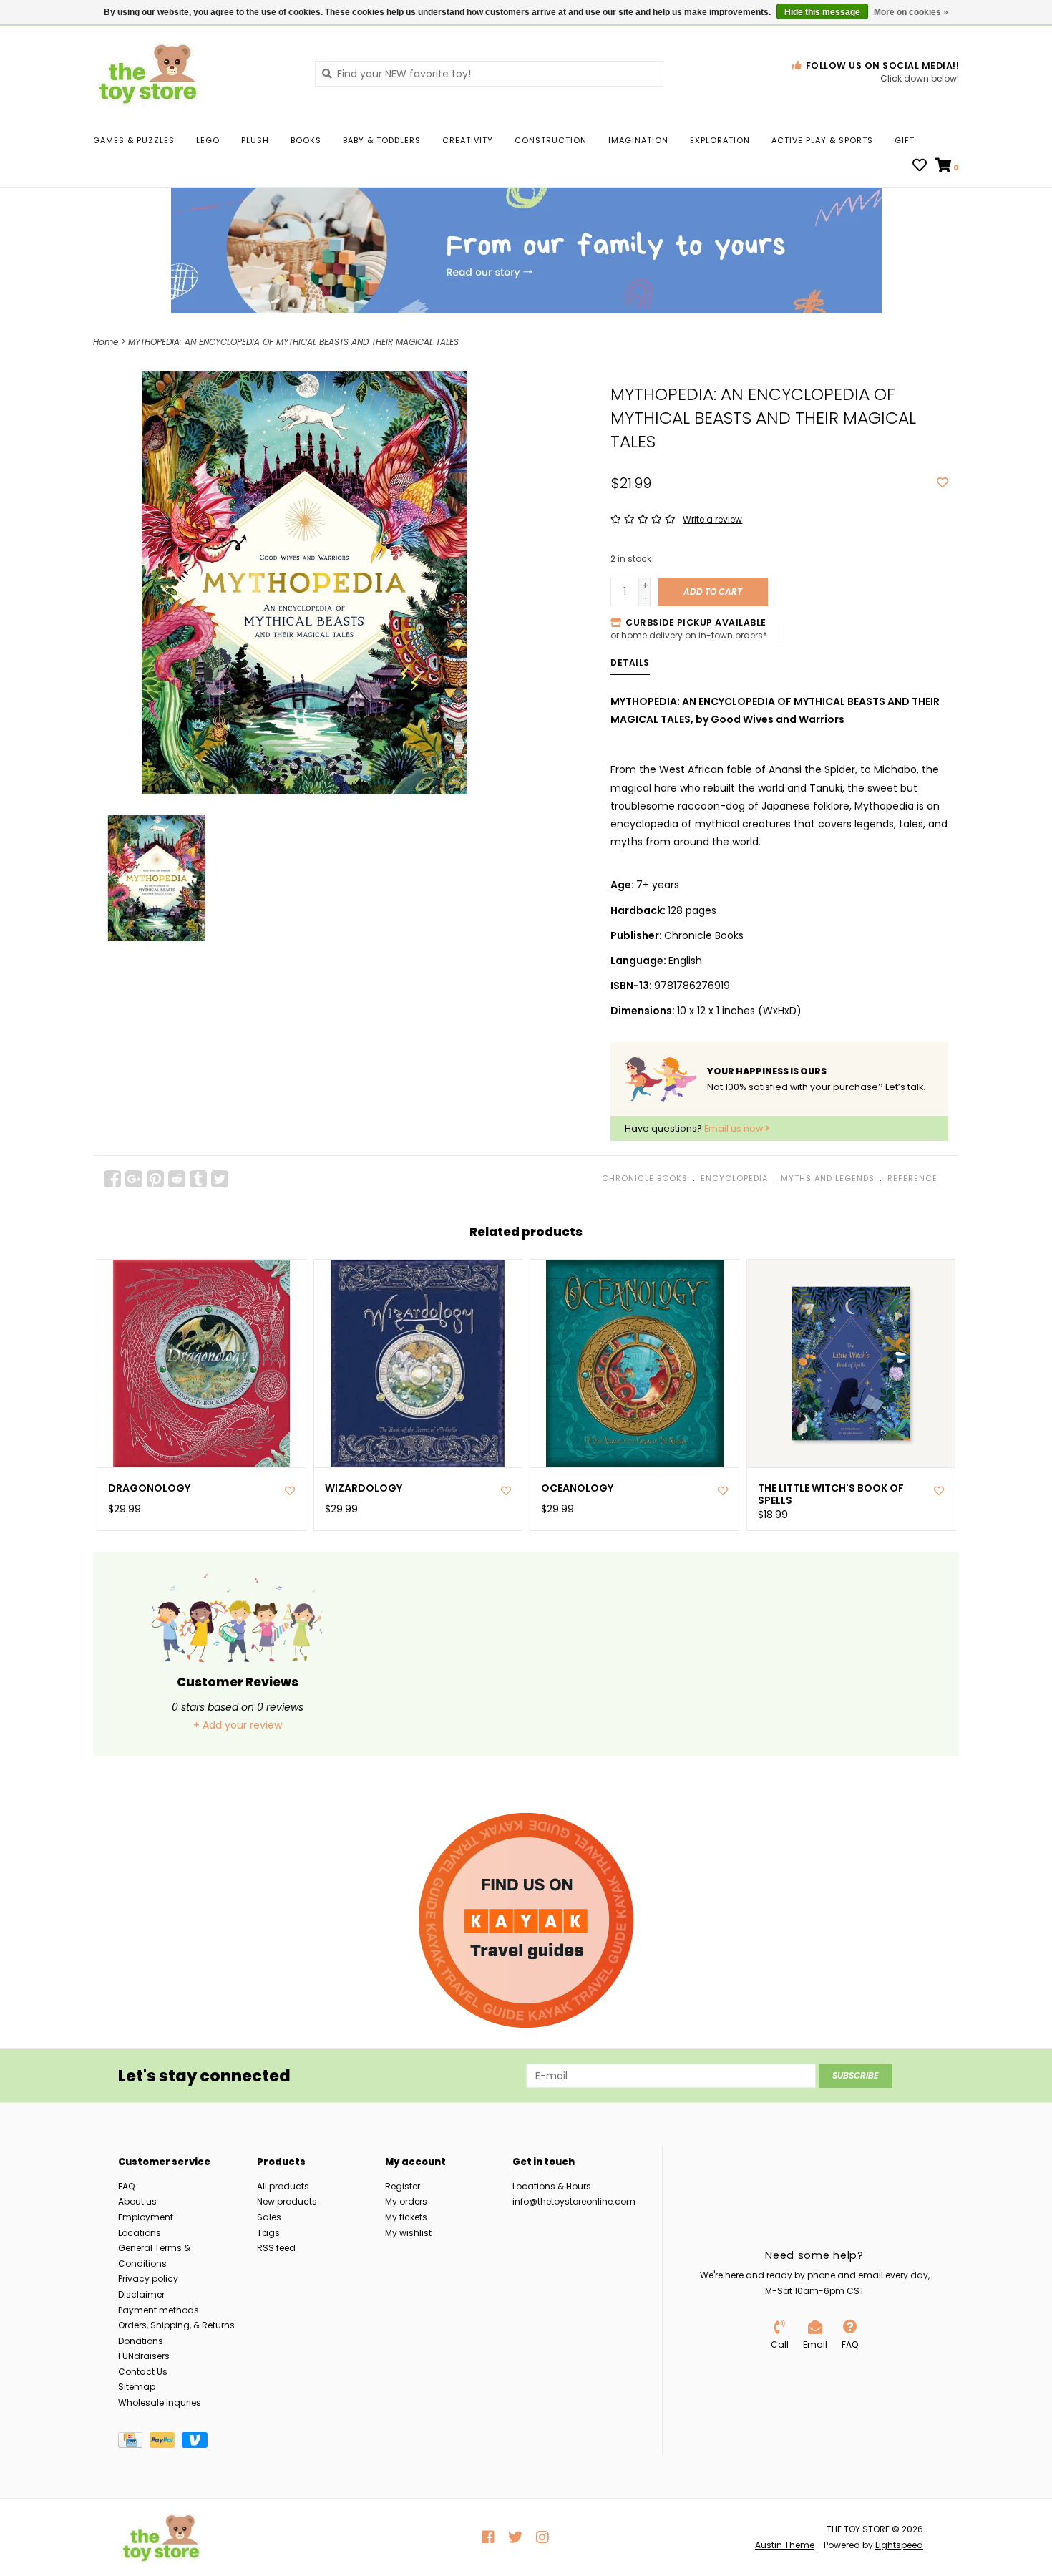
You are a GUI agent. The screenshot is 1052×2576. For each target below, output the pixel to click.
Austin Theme (785, 2545)
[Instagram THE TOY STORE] (542, 2537)
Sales (269, 2217)
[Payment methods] (134, 2443)
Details (630, 662)
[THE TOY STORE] (193, 73)
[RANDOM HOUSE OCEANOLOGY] (634, 1364)
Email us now (735, 1128)
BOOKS (306, 140)
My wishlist (408, 2233)
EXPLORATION (720, 140)
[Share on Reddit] (177, 1179)
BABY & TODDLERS (382, 140)
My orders (406, 2201)
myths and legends (828, 1178)
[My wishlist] (920, 167)
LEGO (208, 140)
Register (403, 2186)
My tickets (406, 2217)
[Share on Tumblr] (198, 1179)
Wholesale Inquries (160, 2402)
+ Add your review (238, 1725)
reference (912, 1178)
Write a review (712, 519)
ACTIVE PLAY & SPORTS (822, 140)
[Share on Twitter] (220, 1179)
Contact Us (143, 2372)
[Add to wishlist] (943, 483)
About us (137, 2201)
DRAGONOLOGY (149, 1488)
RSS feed (276, 2248)
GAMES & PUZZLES (134, 140)
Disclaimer (141, 2294)
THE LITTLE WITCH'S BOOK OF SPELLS (831, 1494)
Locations (140, 2233)
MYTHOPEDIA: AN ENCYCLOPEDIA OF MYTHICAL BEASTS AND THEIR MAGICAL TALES (293, 342)
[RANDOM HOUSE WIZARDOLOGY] (418, 1364)
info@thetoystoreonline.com (574, 2201)
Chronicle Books (645, 1178)
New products (287, 2201)
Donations (141, 2341)
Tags (268, 2233)
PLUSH (255, 140)
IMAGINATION (638, 140)
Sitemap (137, 2387)
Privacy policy (148, 2279)
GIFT (905, 140)
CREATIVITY (468, 140)
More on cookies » (911, 12)
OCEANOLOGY (577, 1488)
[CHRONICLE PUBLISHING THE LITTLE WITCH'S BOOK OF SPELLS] (851, 1364)
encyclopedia (734, 1178)
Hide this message (822, 12)
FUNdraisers (144, 2356)
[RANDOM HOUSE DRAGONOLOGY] (201, 1364)
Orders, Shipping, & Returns (176, 2325)
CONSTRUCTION (551, 140)
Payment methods (159, 2310)
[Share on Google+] (134, 1179)
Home (106, 342)
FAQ (126, 2186)
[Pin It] (155, 1179)
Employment (146, 2217)
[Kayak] (526, 1920)
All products (283, 2186)
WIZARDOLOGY (364, 1488)
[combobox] (489, 74)
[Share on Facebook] (112, 1179)
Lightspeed (899, 2545)
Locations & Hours (552, 2186)
